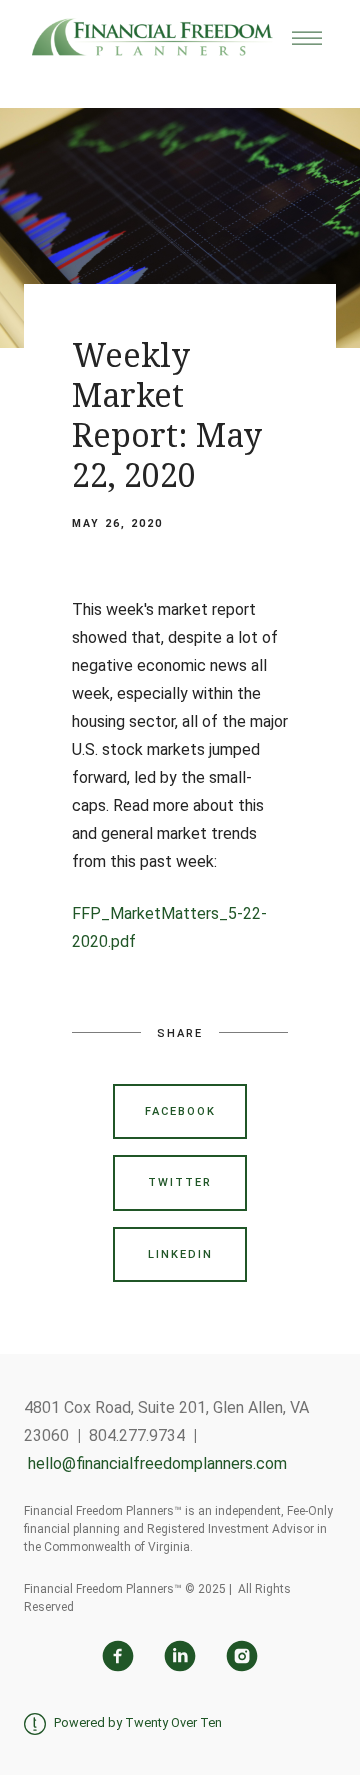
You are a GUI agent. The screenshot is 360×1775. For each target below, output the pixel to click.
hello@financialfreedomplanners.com (157, 1463)
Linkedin (180, 1254)
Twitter (180, 1182)
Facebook (180, 1111)
